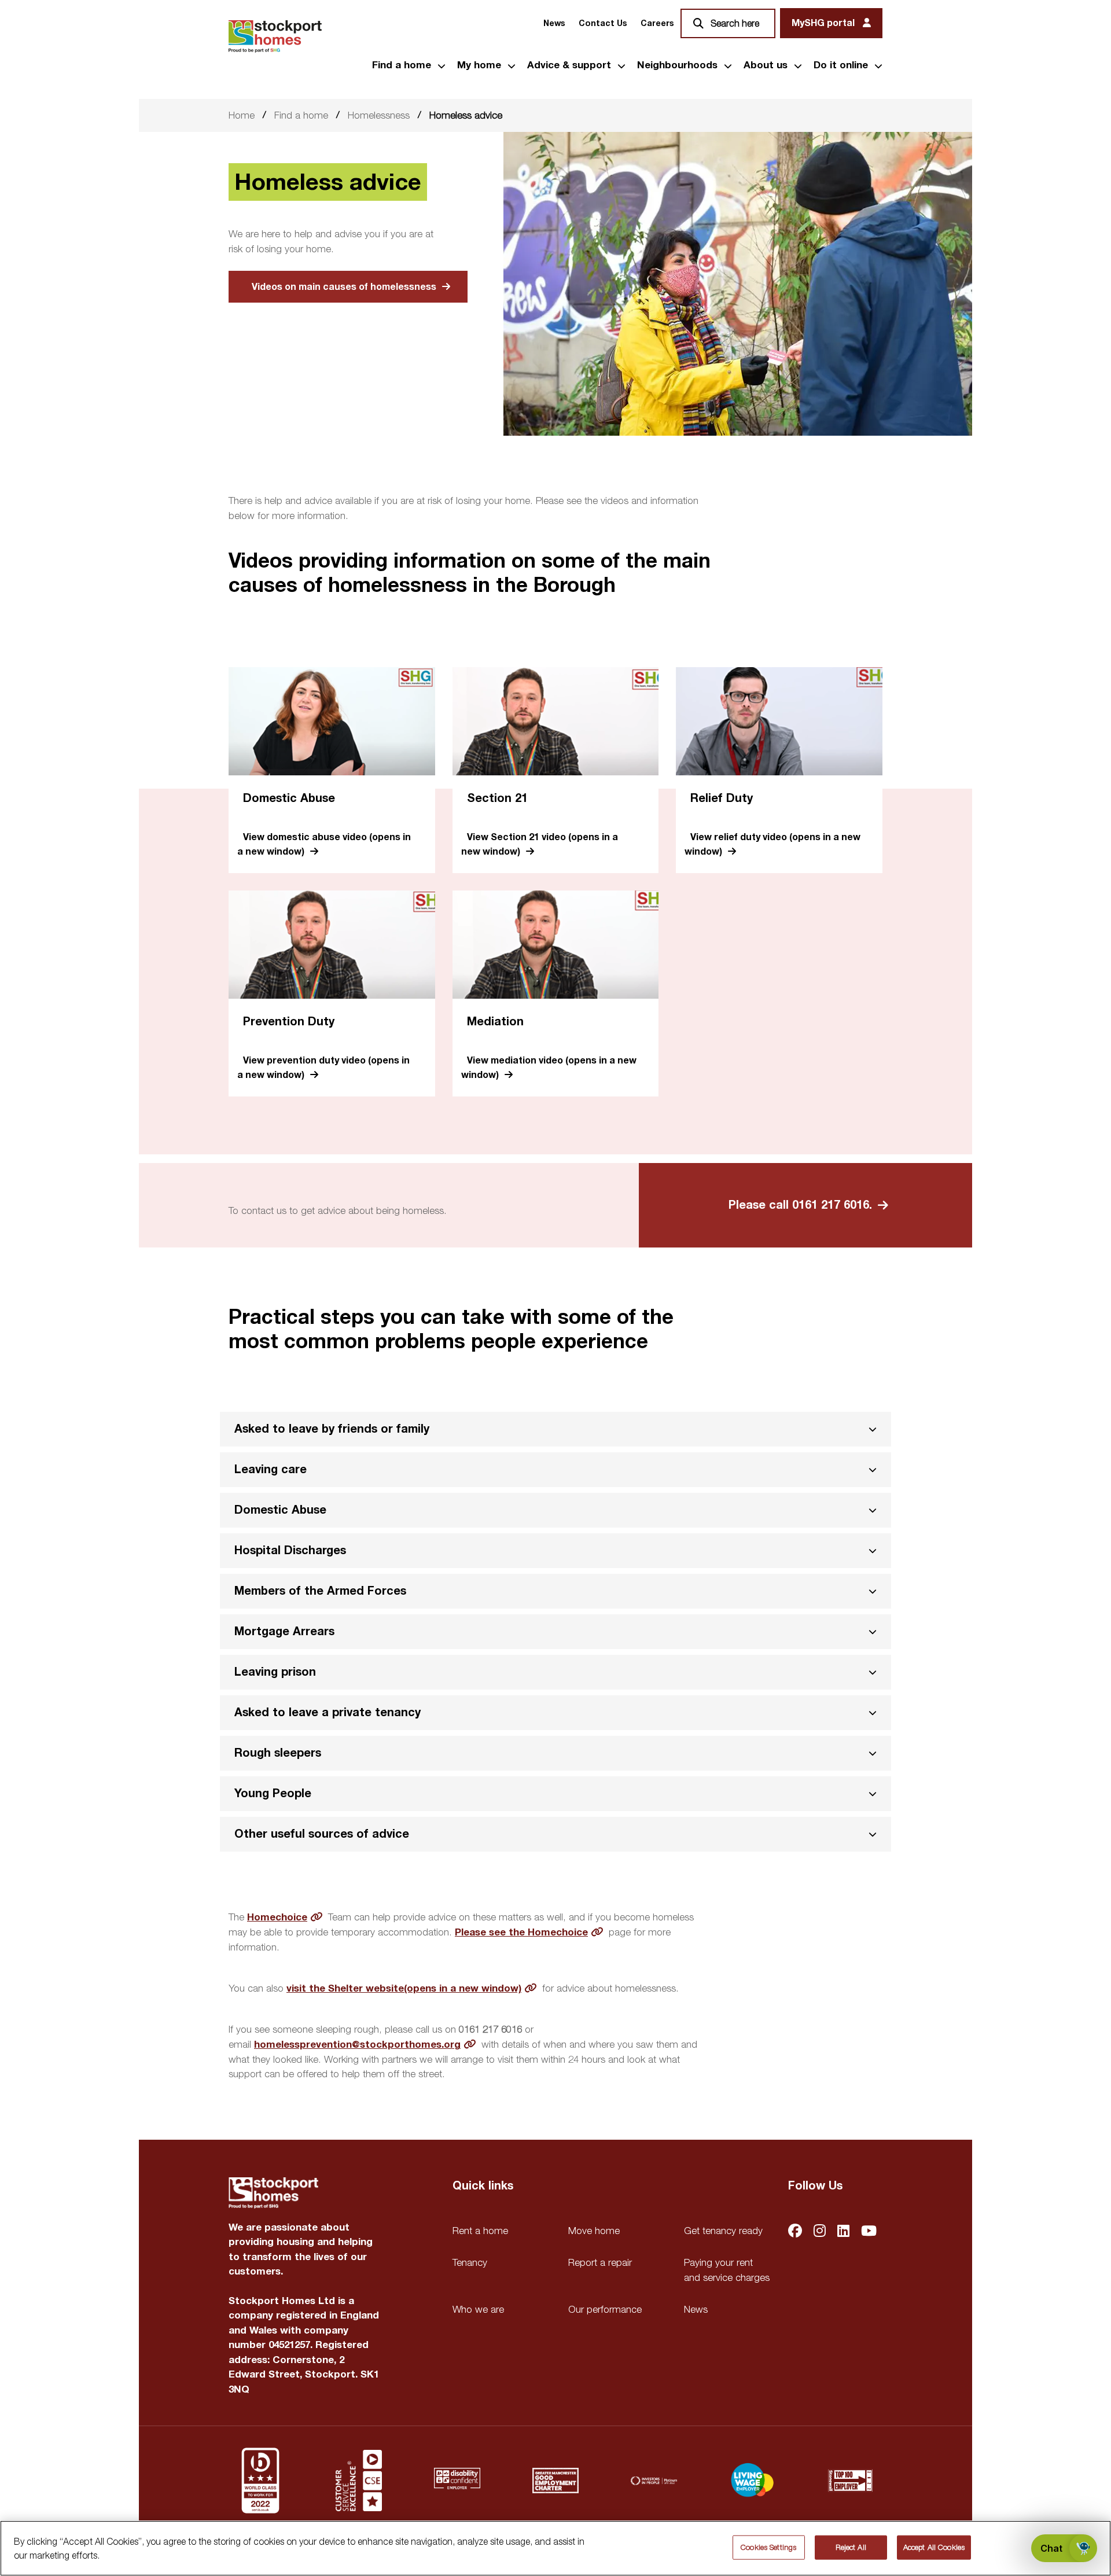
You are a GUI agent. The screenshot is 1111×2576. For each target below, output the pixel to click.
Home (242, 115)
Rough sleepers (278, 1753)
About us (766, 65)
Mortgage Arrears (284, 1631)
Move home (594, 2231)
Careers (657, 23)
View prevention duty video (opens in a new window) (323, 1068)
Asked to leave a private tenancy (328, 1712)
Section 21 (497, 798)
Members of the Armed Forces (320, 1591)
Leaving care (271, 1469)
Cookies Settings (768, 2547)
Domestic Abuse (289, 798)
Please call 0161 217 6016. (800, 1205)
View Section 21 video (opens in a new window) (540, 844)
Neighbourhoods (677, 65)
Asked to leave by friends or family (332, 1429)
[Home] (275, 36)
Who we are (478, 2309)
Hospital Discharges (290, 1550)
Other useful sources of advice (322, 1834)
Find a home (402, 65)
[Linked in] (843, 2232)
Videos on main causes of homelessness (344, 287)
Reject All (851, 2547)
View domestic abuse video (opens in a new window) (324, 844)
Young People (273, 1793)
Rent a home (480, 2231)
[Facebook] (795, 2232)
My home (479, 65)
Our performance (605, 2309)
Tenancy (470, 2262)
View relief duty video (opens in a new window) (772, 844)
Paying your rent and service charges (727, 2270)
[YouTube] (869, 2232)
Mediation (495, 1022)
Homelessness (379, 115)
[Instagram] (820, 2232)
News (554, 23)
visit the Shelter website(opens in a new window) (404, 1988)
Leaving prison (275, 1672)
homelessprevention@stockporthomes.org (357, 2045)
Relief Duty (722, 798)
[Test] (359, 2481)
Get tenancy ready (723, 2231)
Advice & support (569, 65)
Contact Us (603, 23)
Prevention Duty (289, 1022)
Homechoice (277, 1917)
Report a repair (600, 2262)
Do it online (841, 65)
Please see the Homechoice (521, 1932)
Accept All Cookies (934, 2547)
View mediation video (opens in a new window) (549, 1068)
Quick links (483, 2186)
